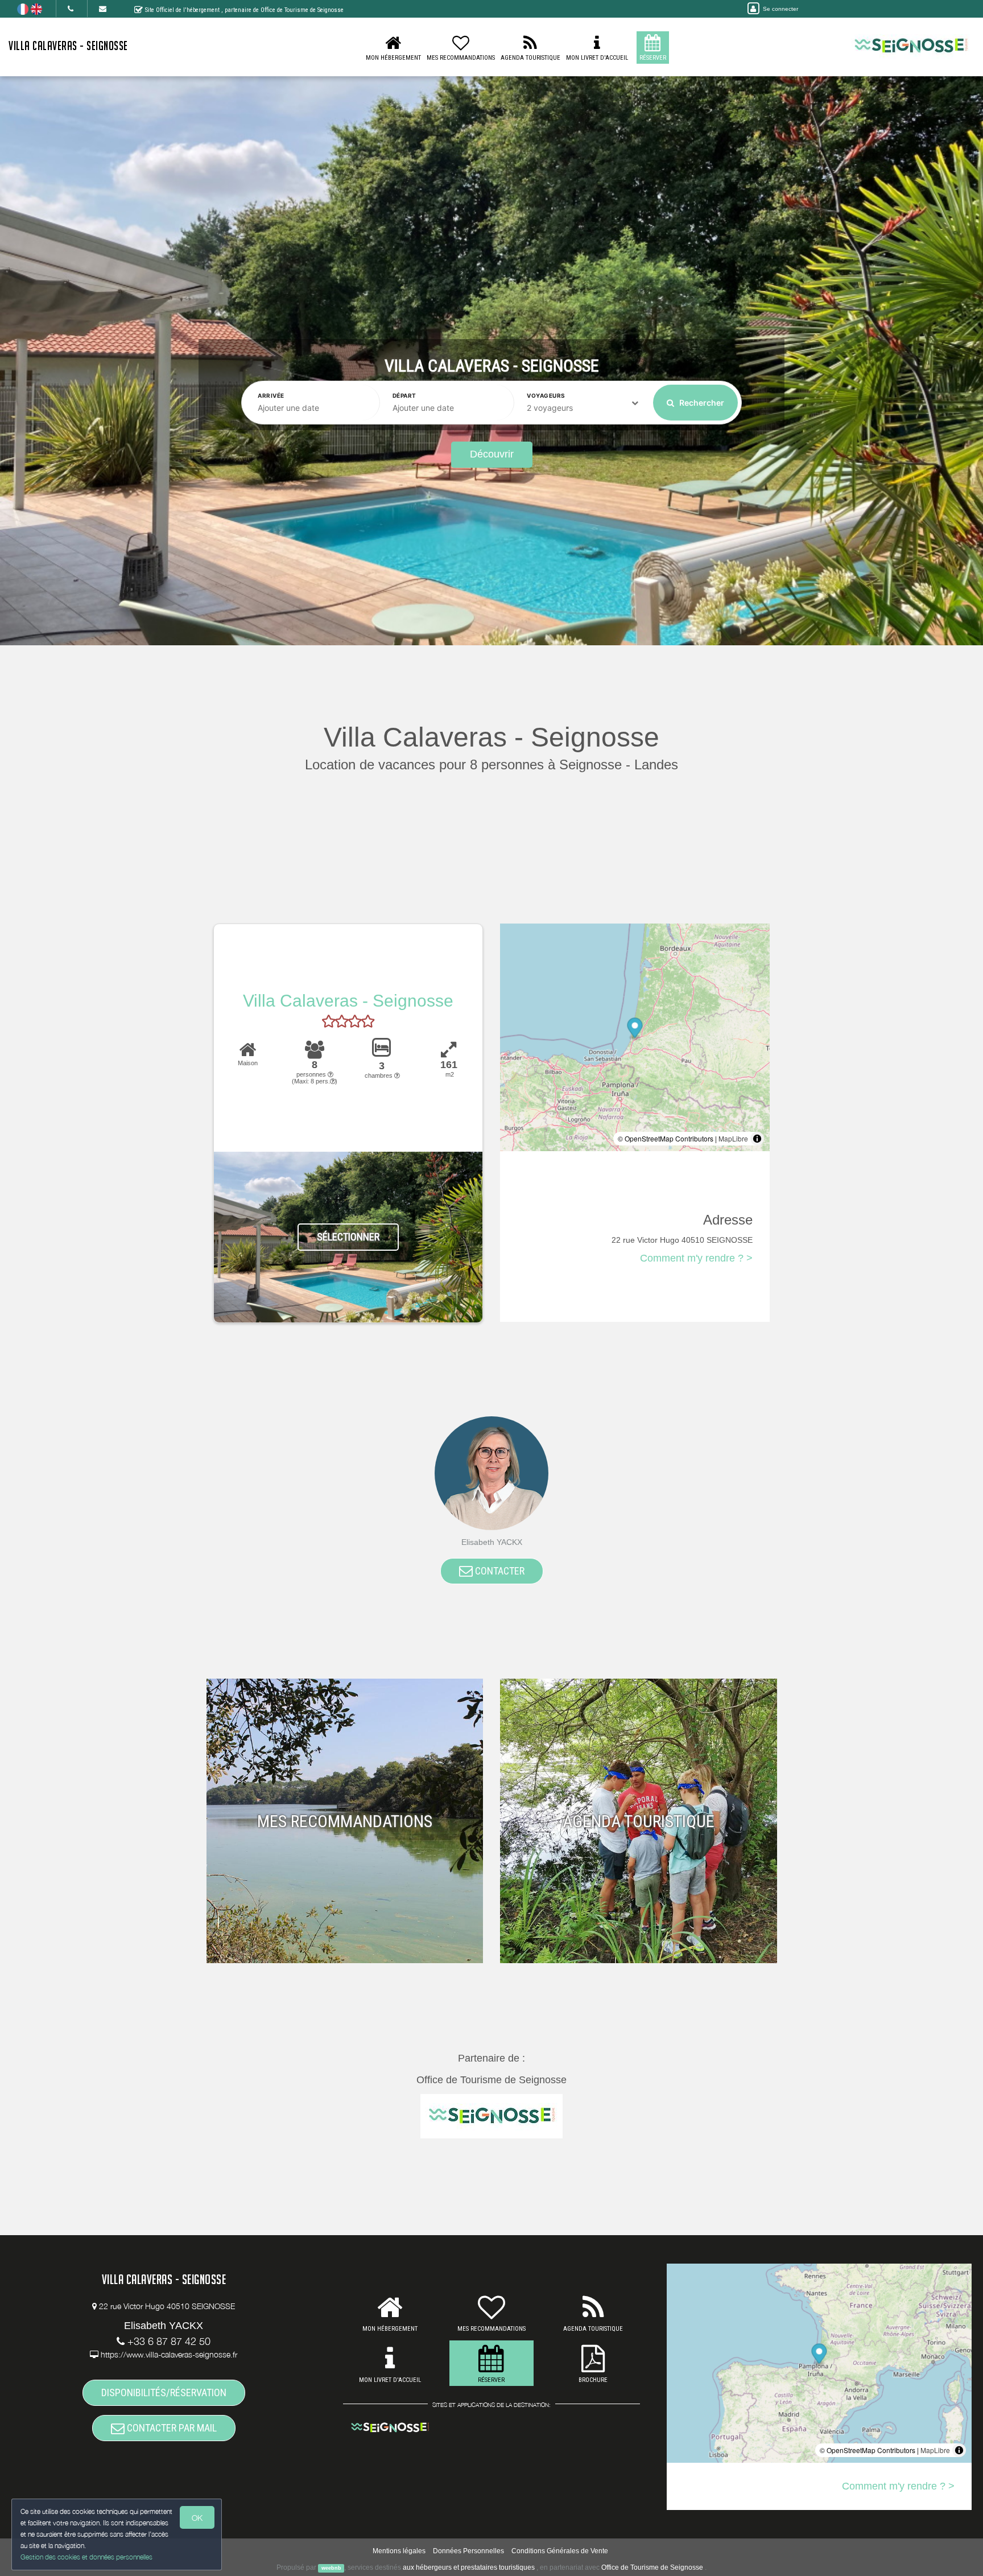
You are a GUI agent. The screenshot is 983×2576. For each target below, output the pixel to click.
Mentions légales (399, 2551)
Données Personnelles (468, 2551)
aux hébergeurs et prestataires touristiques (469, 2567)
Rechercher (701, 403)
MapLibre (733, 1138)
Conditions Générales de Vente (560, 2551)
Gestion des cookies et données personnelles (86, 2557)
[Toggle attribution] (757, 1139)
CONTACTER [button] (499, 1571)
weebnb (331, 2568)
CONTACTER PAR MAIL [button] (171, 2428)
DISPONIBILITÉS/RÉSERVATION (164, 2392)
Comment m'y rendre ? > (696, 1258)
